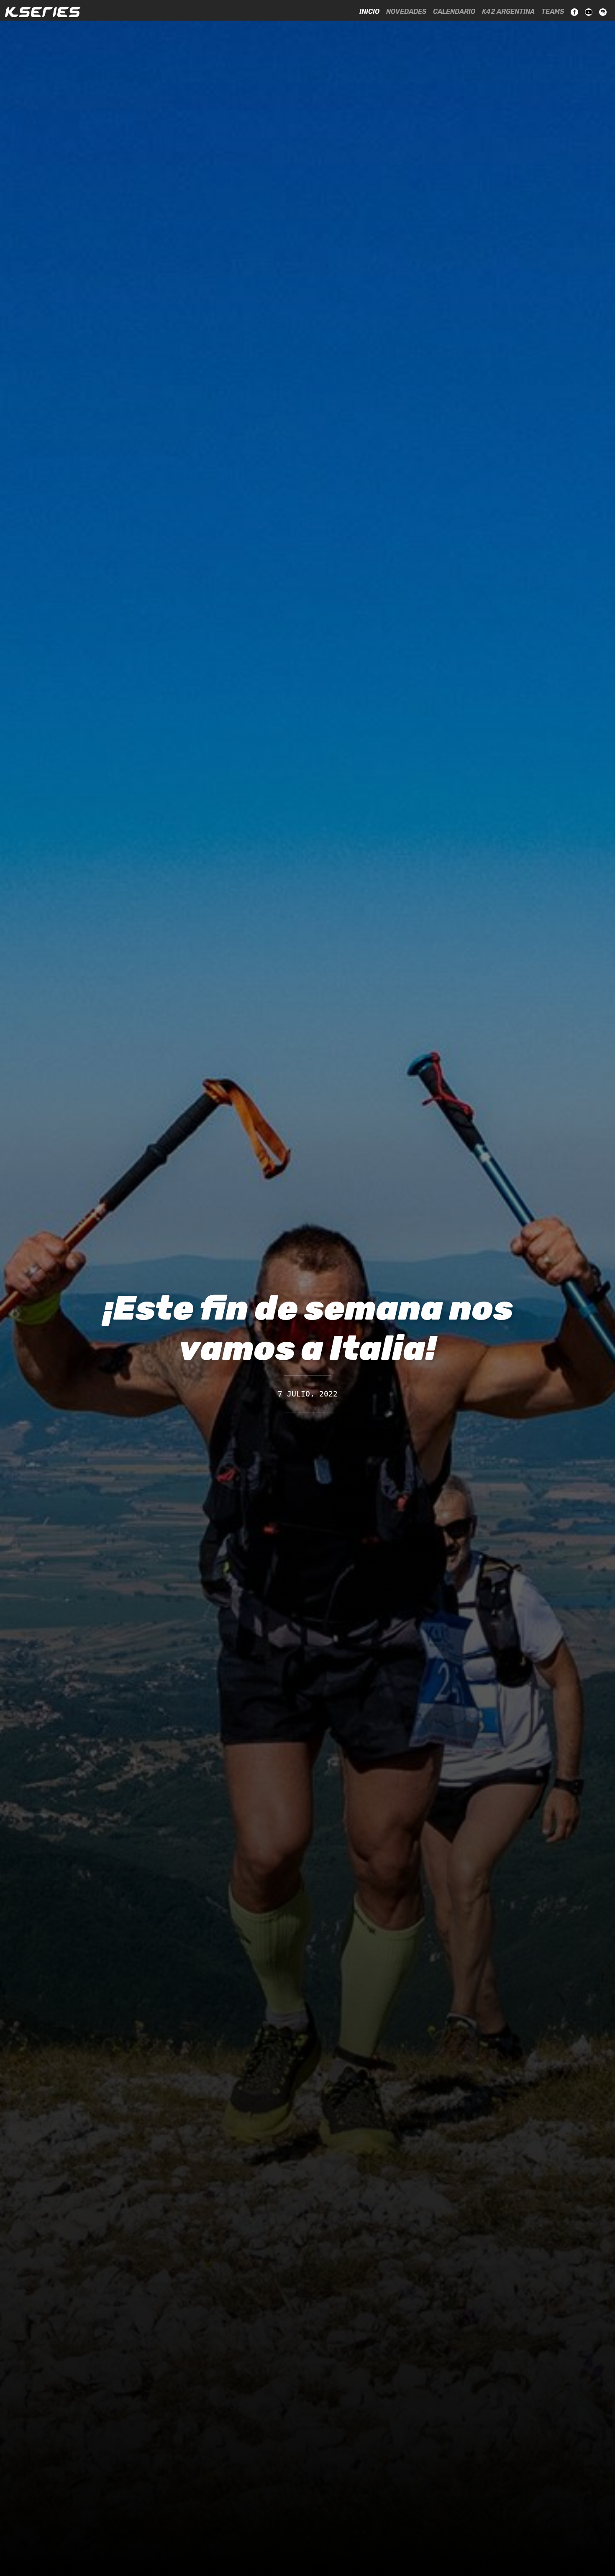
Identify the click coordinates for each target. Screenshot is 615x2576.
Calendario (454, 11)
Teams (553, 11)
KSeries (43, 12)
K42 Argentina (508, 11)
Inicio (369, 11)
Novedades (406, 11)
